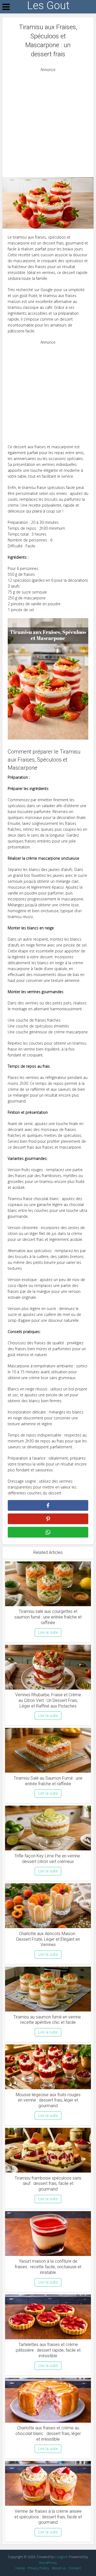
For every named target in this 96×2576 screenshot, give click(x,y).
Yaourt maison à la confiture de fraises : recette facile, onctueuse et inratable (48, 2267)
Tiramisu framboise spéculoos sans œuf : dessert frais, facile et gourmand (48, 2184)
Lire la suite (48, 1632)
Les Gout (48, 6)
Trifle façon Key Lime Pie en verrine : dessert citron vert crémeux (48, 1859)
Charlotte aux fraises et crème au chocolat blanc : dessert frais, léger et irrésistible (48, 2434)
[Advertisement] (48, 121)
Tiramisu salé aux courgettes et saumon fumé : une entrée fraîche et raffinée (48, 1617)
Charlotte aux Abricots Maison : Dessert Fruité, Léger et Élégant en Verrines (48, 1939)
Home (20, 2568)
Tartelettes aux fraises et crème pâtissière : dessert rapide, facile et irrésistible (48, 2350)
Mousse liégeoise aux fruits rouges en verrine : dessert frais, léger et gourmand (48, 2100)
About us (59, 2568)
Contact (75, 2568)
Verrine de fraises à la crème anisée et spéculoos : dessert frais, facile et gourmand (48, 2517)
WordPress (48, 2563)
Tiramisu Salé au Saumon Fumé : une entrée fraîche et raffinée (48, 1781)
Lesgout (61, 2557)
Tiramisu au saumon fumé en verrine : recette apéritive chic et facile (48, 2020)
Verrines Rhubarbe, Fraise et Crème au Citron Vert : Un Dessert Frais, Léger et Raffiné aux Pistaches (48, 1700)
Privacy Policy (38, 2568)
